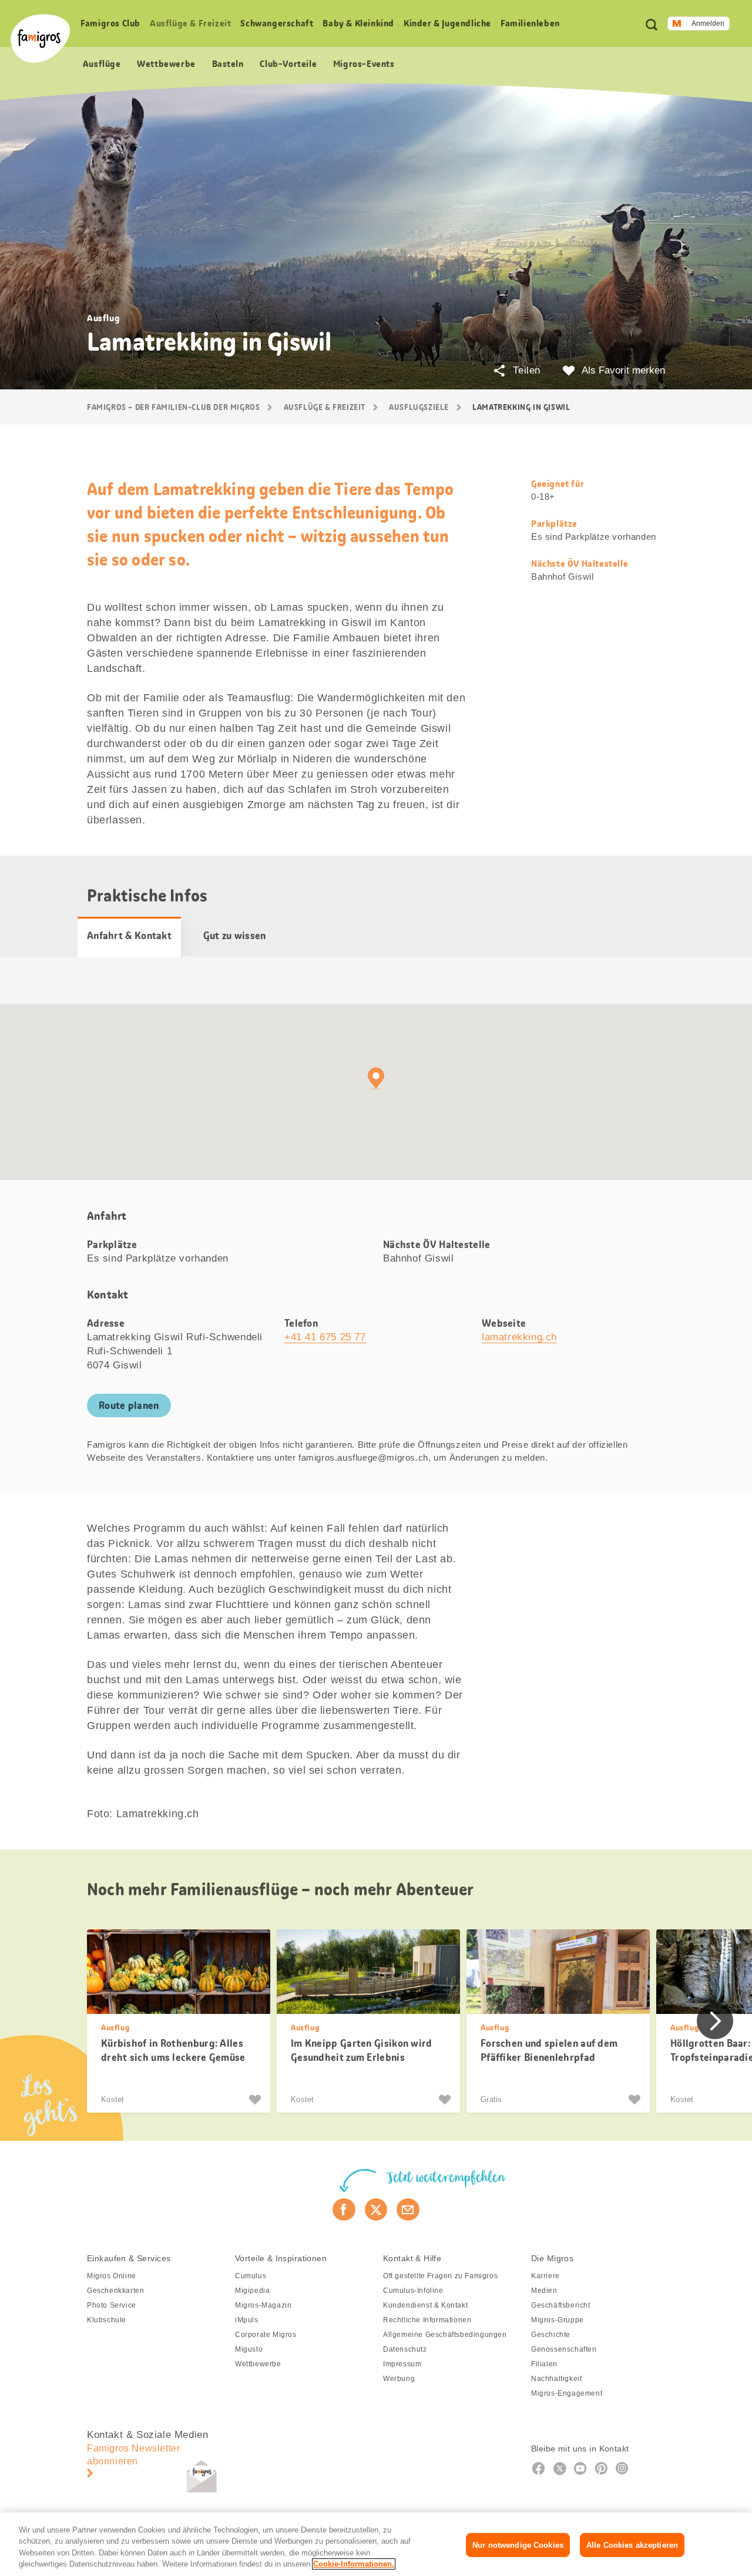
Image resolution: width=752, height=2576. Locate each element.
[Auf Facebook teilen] (344, 2210)
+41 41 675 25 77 (325, 1337)
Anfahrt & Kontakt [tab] (129, 936)
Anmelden (708, 23)
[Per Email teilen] (408, 2210)
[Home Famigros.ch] (40, 38)
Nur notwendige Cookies (518, 2545)
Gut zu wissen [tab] (235, 936)
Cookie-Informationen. (354, 2564)
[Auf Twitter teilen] (376, 2210)
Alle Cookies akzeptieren (632, 2545)
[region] (376, 2544)
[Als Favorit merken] (256, 2100)
